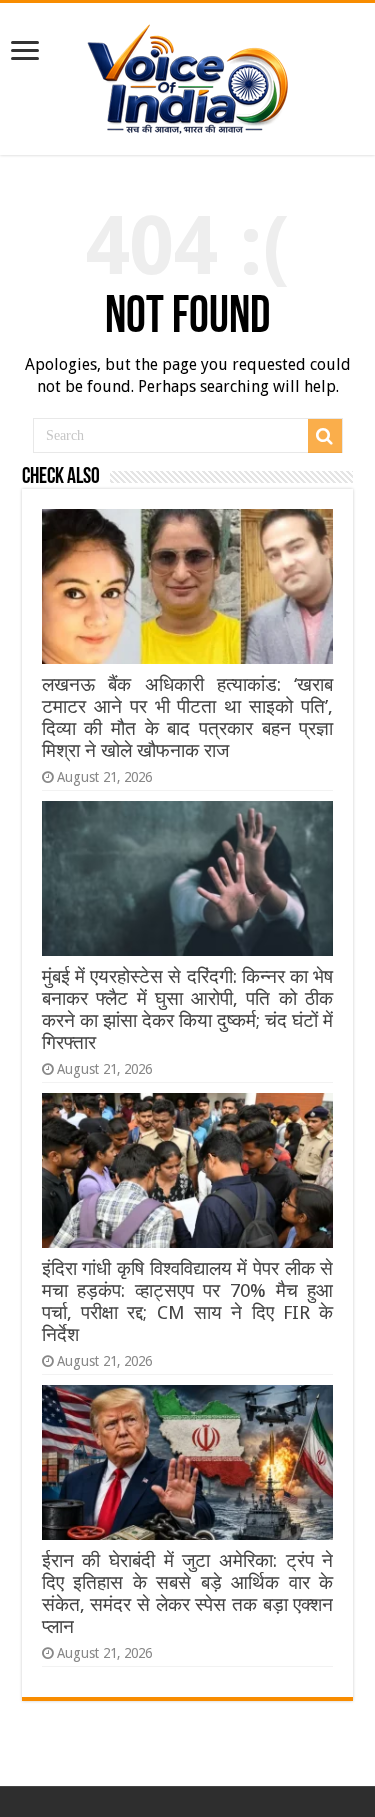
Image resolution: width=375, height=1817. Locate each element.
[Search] (325, 436)
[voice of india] (187, 75)
